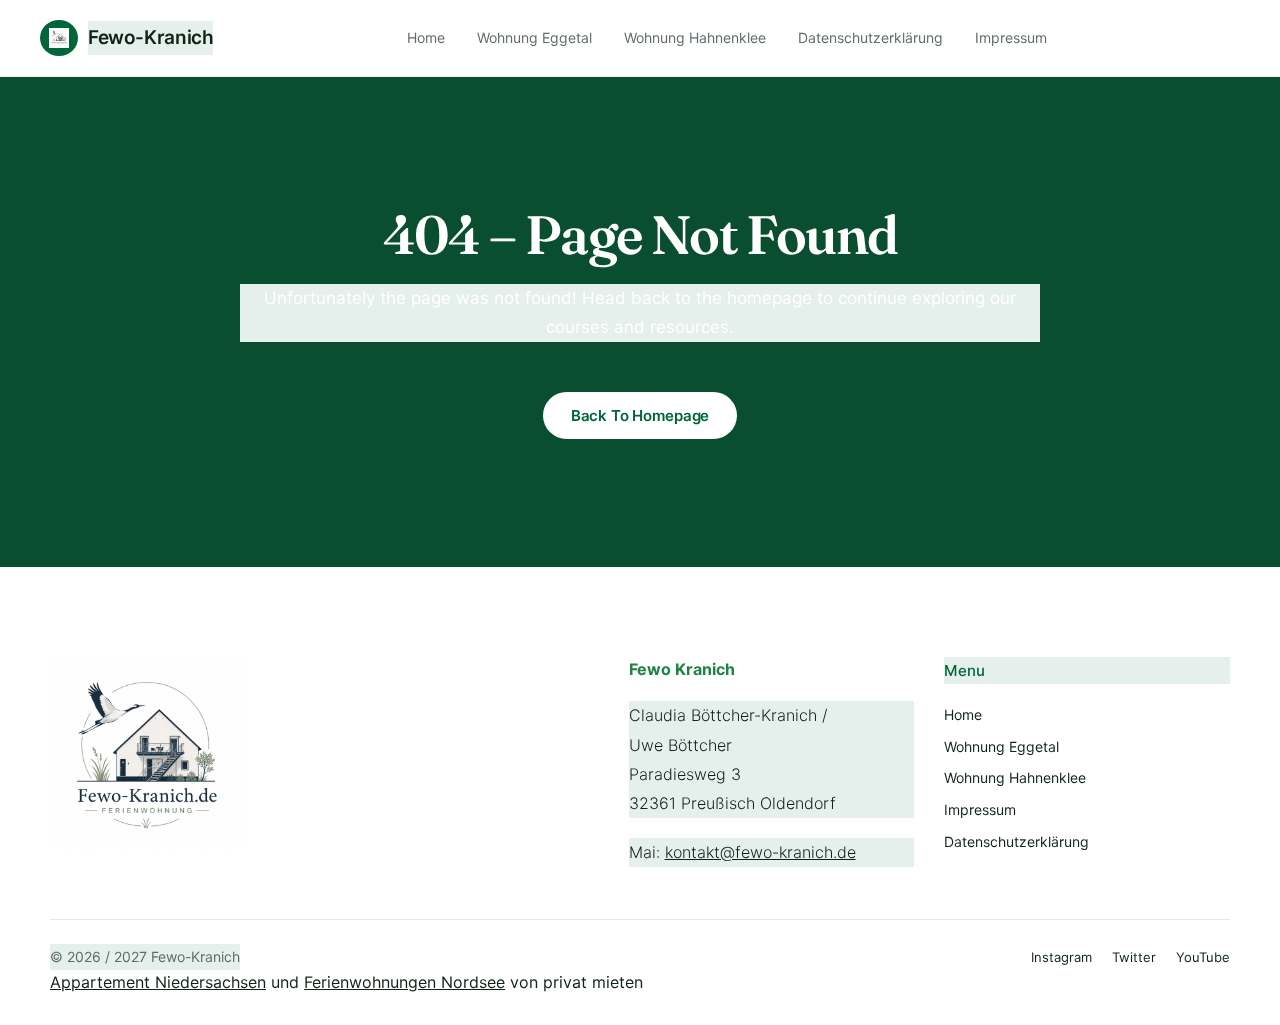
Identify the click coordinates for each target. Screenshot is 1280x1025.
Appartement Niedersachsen (158, 982)
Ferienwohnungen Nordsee (404, 982)
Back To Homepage (640, 415)
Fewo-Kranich (150, 37)
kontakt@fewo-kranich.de (760, 852)
